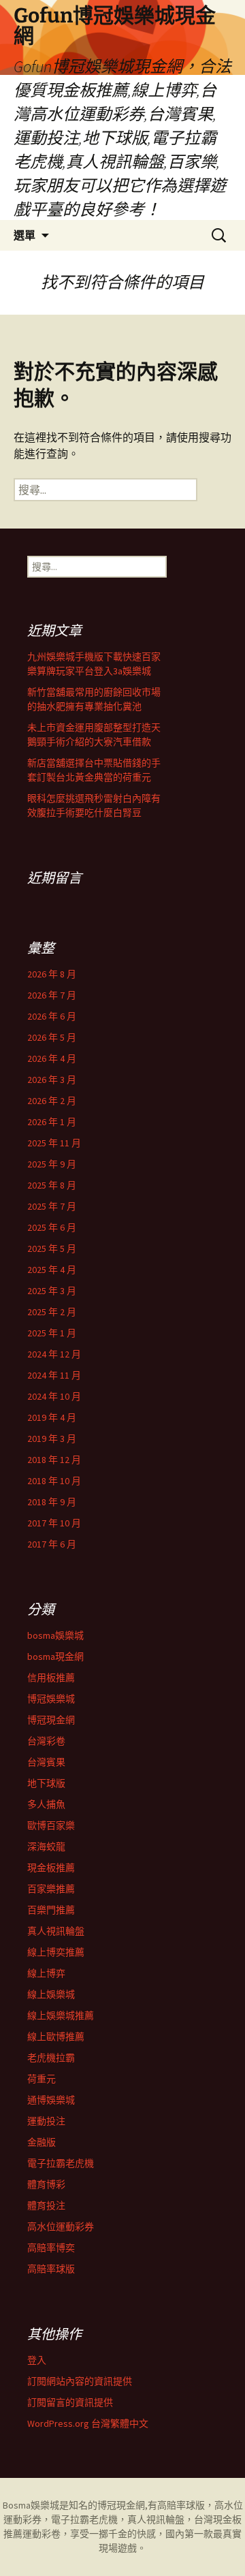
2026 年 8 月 (52, 974)
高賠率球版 (51, 2269)
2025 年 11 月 (54, 1143)
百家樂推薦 (51, 1889)
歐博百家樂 (51, 1825)
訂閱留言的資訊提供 (70, 2402)
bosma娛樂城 (55, 1635)
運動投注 (46, 2121)
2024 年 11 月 (54, 1375)
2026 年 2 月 (52, 1101)
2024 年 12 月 (54, 1354)
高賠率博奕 (51, 2248)
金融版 (42, 2142)
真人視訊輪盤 (56, 1931)
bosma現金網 (55, 1656)
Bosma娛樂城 (31, 2505)
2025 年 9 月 (52, 1164)
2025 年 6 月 (52, 1227)
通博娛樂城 (51, 2100)
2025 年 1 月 (52, 1333)
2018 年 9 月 (52, 1502)
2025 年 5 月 (52, 1248)
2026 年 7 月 (52, 995)
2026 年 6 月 (52, 1016)
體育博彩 (46, 2184)
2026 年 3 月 (52, 1080)
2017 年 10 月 (54, 1523)
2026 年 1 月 (52, 1122)
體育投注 (46, 2205)
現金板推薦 (51, 1868)
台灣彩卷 (46, 1741)
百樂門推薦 (51, 1910)
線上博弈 (46, 1973)
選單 (24, 235)
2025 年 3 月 (52, 1291)
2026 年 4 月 (52, 1058)
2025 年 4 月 (52, 1270)
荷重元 (42, 2079)
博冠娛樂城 (51, 1699)
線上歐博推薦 (56, 2037)
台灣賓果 (46, 1762)
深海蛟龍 (46, 1847)
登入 (37, 2360)
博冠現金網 (51, 1720)
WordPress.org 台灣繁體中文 (88, 2423)
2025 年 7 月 (52, 1206)
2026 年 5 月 (52, 1037)
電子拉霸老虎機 (61, 2163)
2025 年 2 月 (52, 1312)
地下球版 (46, 1783)
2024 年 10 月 (54, 1396)
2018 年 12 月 (54, 1460)
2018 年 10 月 (54, 1481)
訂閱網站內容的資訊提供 (80, 2381)
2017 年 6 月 (52, 1544)
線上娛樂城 (51, 1994)
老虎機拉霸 (51, 2058)
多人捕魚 (46, 1804)
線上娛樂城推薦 (61, 2015)
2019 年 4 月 (52, 1417)
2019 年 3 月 (52, 1439)
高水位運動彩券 (61, 2227)
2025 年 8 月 (52, 1185)
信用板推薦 (51, 1678)
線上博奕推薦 (56, 1952)
